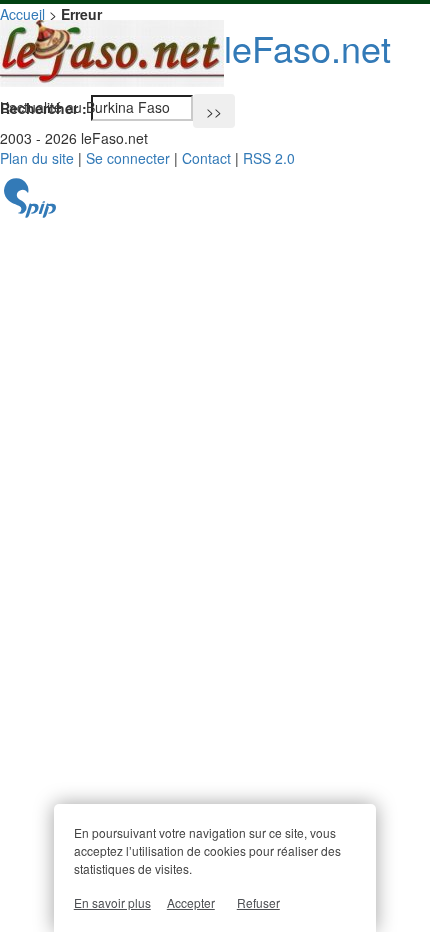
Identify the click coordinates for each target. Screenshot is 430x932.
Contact (206, 158)
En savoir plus (112, 902)
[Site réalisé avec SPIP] (30, 212)
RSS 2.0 (269, 158)
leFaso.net (307, 47)
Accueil (22, 14)
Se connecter (128, 158)
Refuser (258, 902)
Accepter (191, 902)
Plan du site (37, 158)
